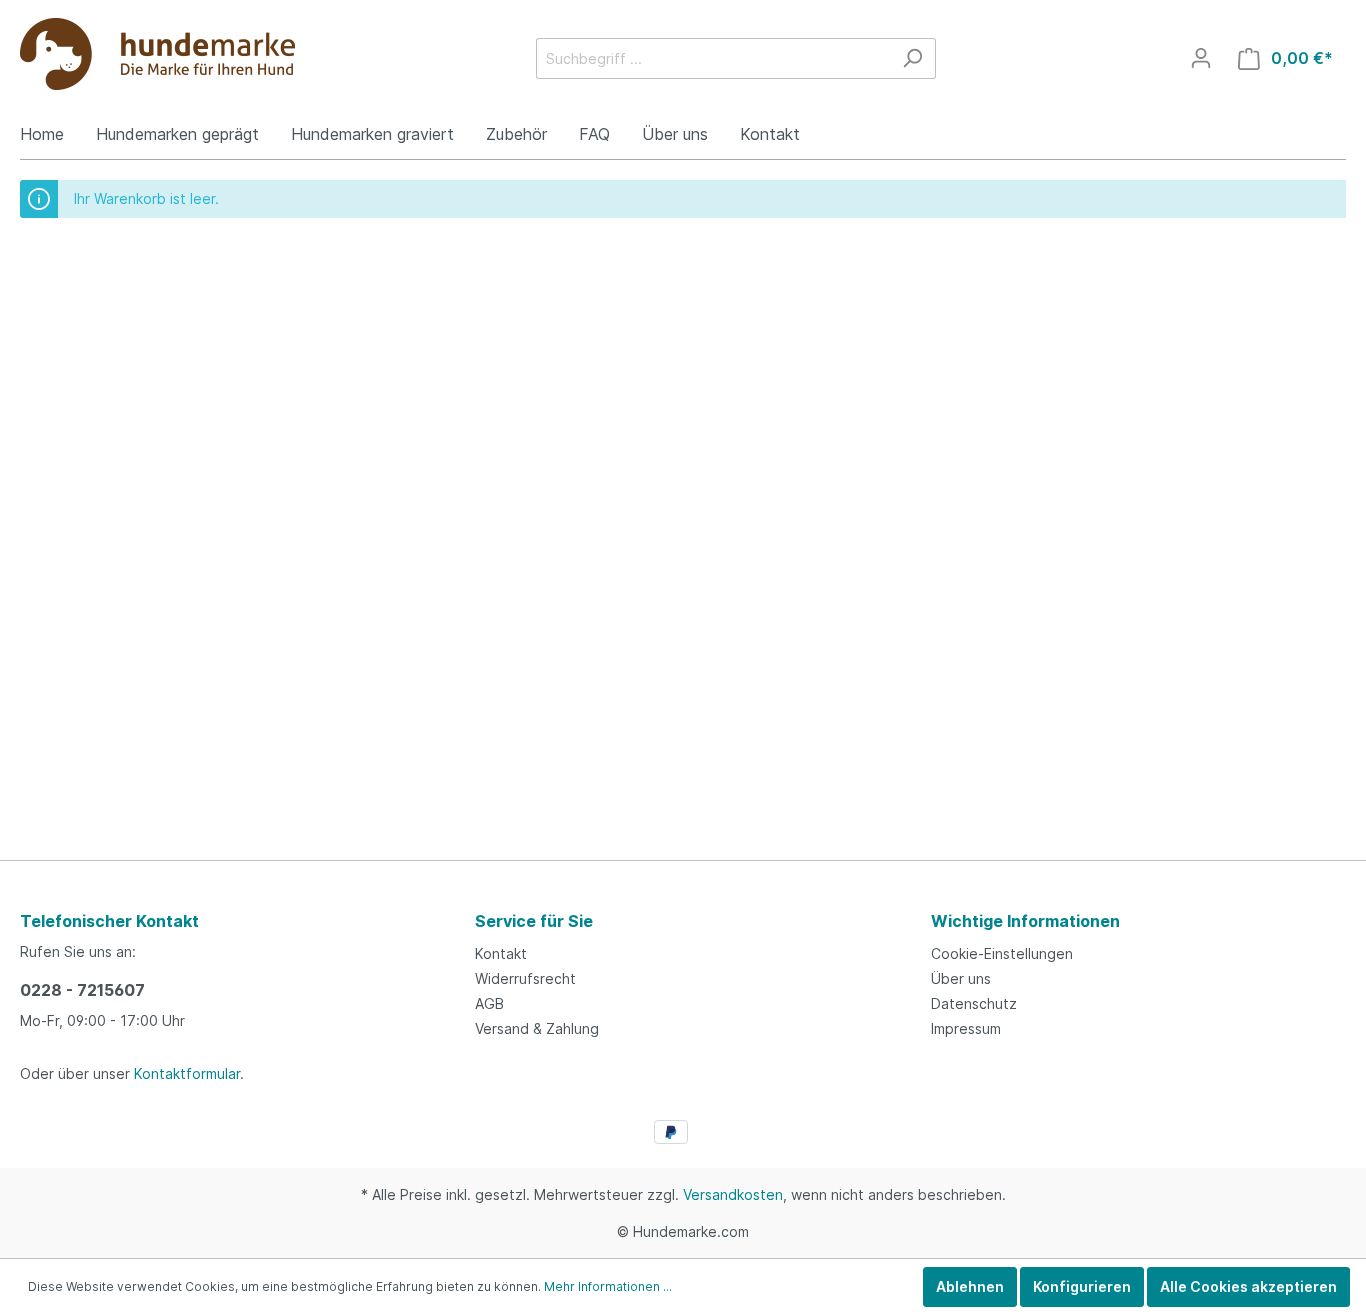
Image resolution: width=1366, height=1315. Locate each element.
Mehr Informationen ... (608, 1286)
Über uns (961, 978)
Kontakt (501, 953)
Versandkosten (733, 1194)
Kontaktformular (187, 1073)
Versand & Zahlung (537, 1028)
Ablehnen (970, 1286)
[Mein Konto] (1201, 58)
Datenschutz (974, 1003)
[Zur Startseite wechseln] (157, 54)
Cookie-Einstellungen (1002, 953)
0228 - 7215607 (82, 990)
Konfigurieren (1082, 1286)
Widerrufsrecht (525, 978)
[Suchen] (912, 58)
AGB (489, 1003)
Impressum (966, 1028)
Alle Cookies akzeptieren (1248, 1286)
